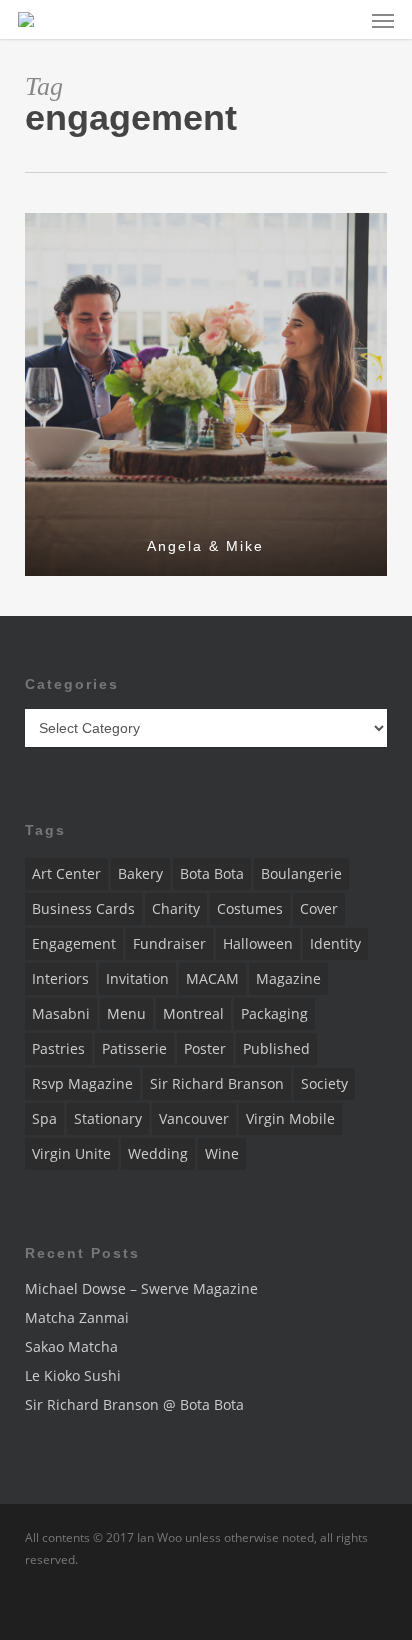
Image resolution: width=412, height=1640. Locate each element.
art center (66, 873)
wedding (158, 1153)
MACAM (212, 978)
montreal (193, 1013)
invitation (137, 978)
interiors (60, 978)
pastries (58, 1048)
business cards (83, 908)
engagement (74, 943)
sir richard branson (217, 1083)
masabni (61, 1013)
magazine (288, 978)
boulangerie (301, 873)
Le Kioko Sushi (73, 1375)
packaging (274, 1013)
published (276, 1048)
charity (176, 908)
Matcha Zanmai (77, 1317)
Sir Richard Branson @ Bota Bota (134, 1404)
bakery (140, 873)
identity (335, 943)
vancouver (194, 1118)
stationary (108, 1118)
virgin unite (71, 1153)
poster (205, 1048)
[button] (383, 20)
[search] (343, 19)
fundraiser (169, 943)
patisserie (134, 1048)
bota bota (212, 873)
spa (44, 1118)
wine (222, 1153)
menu (126, 1013)
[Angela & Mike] (206, 394)
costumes (250, 908)
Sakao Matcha (71, 1346)
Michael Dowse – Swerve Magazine (141, 1288)
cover (319, 908)
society (324, 1083)
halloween (258, 943)
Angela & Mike (205, 546)
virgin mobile (290, 1118)
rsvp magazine (82, 1083)
